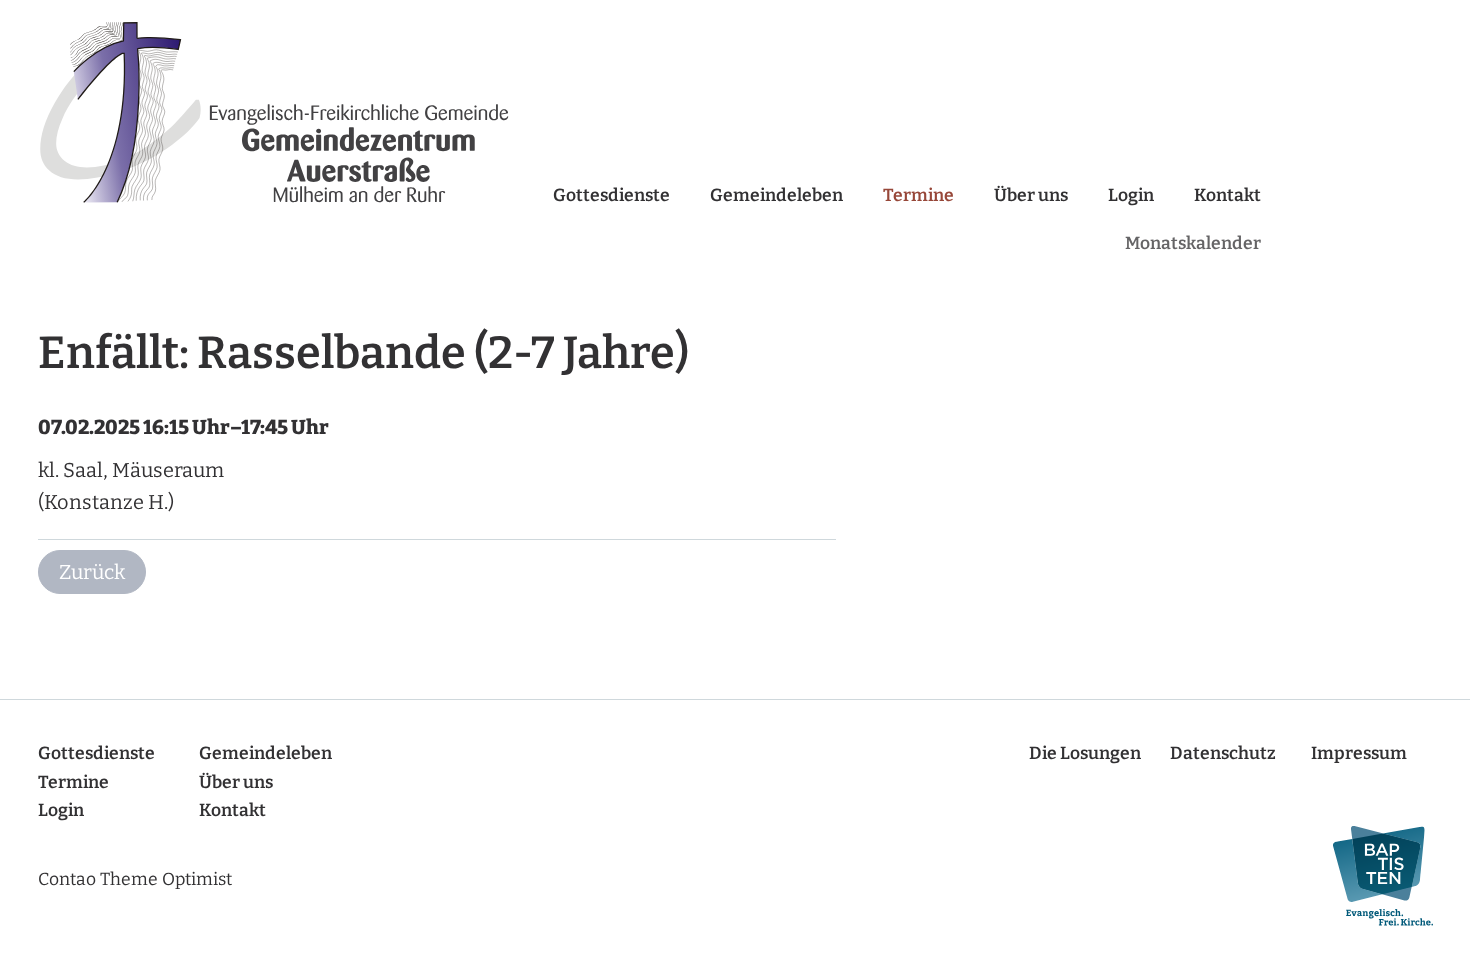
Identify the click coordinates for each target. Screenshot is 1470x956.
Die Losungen (1085, 753)
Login (1131, 195)
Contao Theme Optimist (135, 879)
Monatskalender (1193, 243)
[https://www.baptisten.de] (1373, 876)
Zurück (92, 572)
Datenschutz (1223, 753)
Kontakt (1227, 195)
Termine (918, 195)
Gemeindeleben (776, 195)
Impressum (1359, 753)
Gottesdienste (611, 195)
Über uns (1031, 195)
